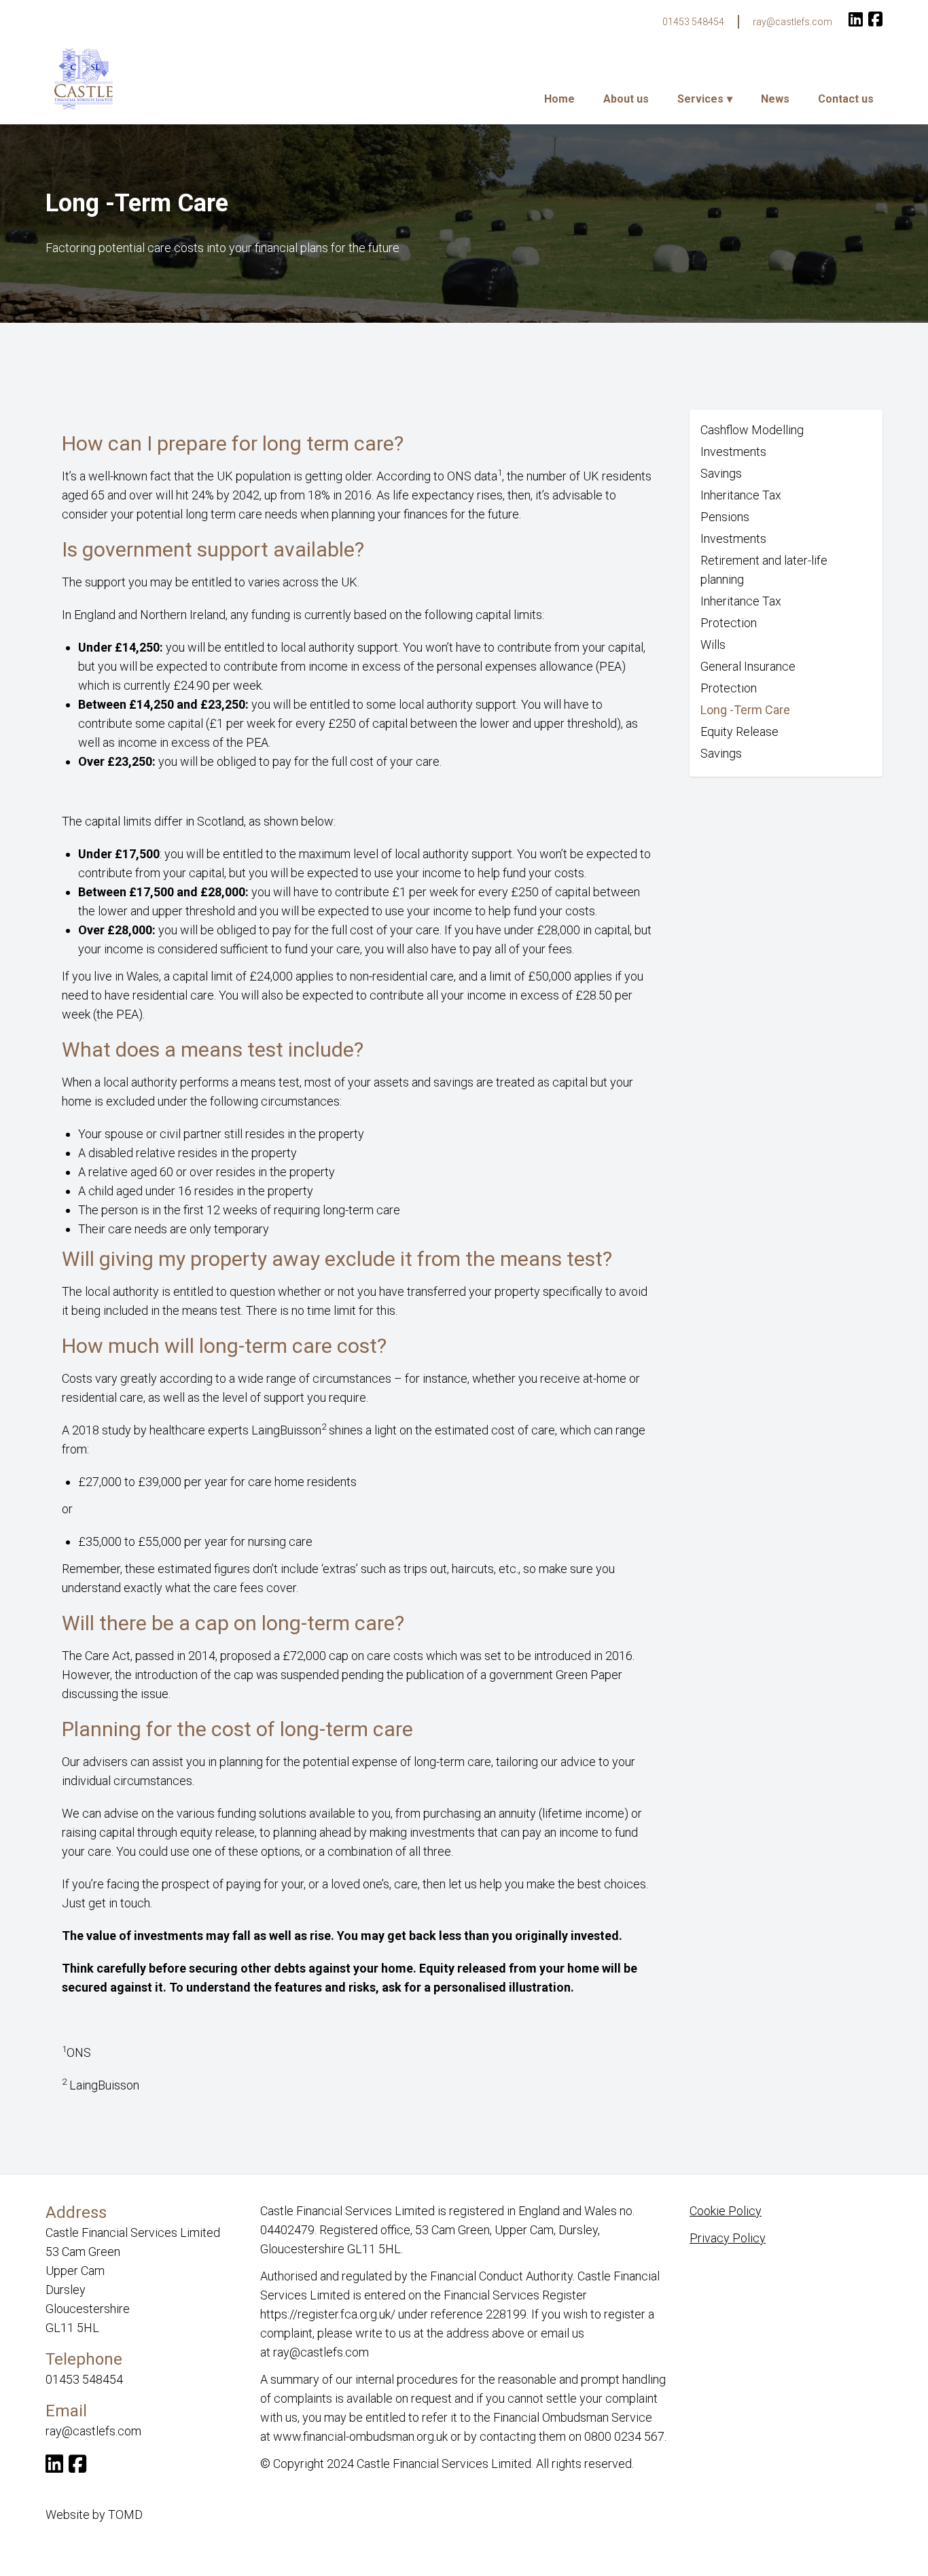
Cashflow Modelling (752, 430)
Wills (713, 645)
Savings (721, 473)
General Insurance (748, 666)
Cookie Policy (726, 2211)
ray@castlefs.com (792, 22)
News (775, 99)
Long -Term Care (745, 710)
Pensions (725, 517)
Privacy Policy (728, 2238)
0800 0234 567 (624, 2436)
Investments (733, 452)
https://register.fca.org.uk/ (328, 2314)
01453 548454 (693, 22)
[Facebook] (875, 21)
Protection (729, 623)
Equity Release (739, 731)
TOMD (125, 2515)
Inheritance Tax (741, 495)
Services (700, 99)
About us (626, 99)
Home (559, 99)
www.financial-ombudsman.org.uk (360, 2436)
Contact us (846, 99)
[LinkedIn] (856, 21)
